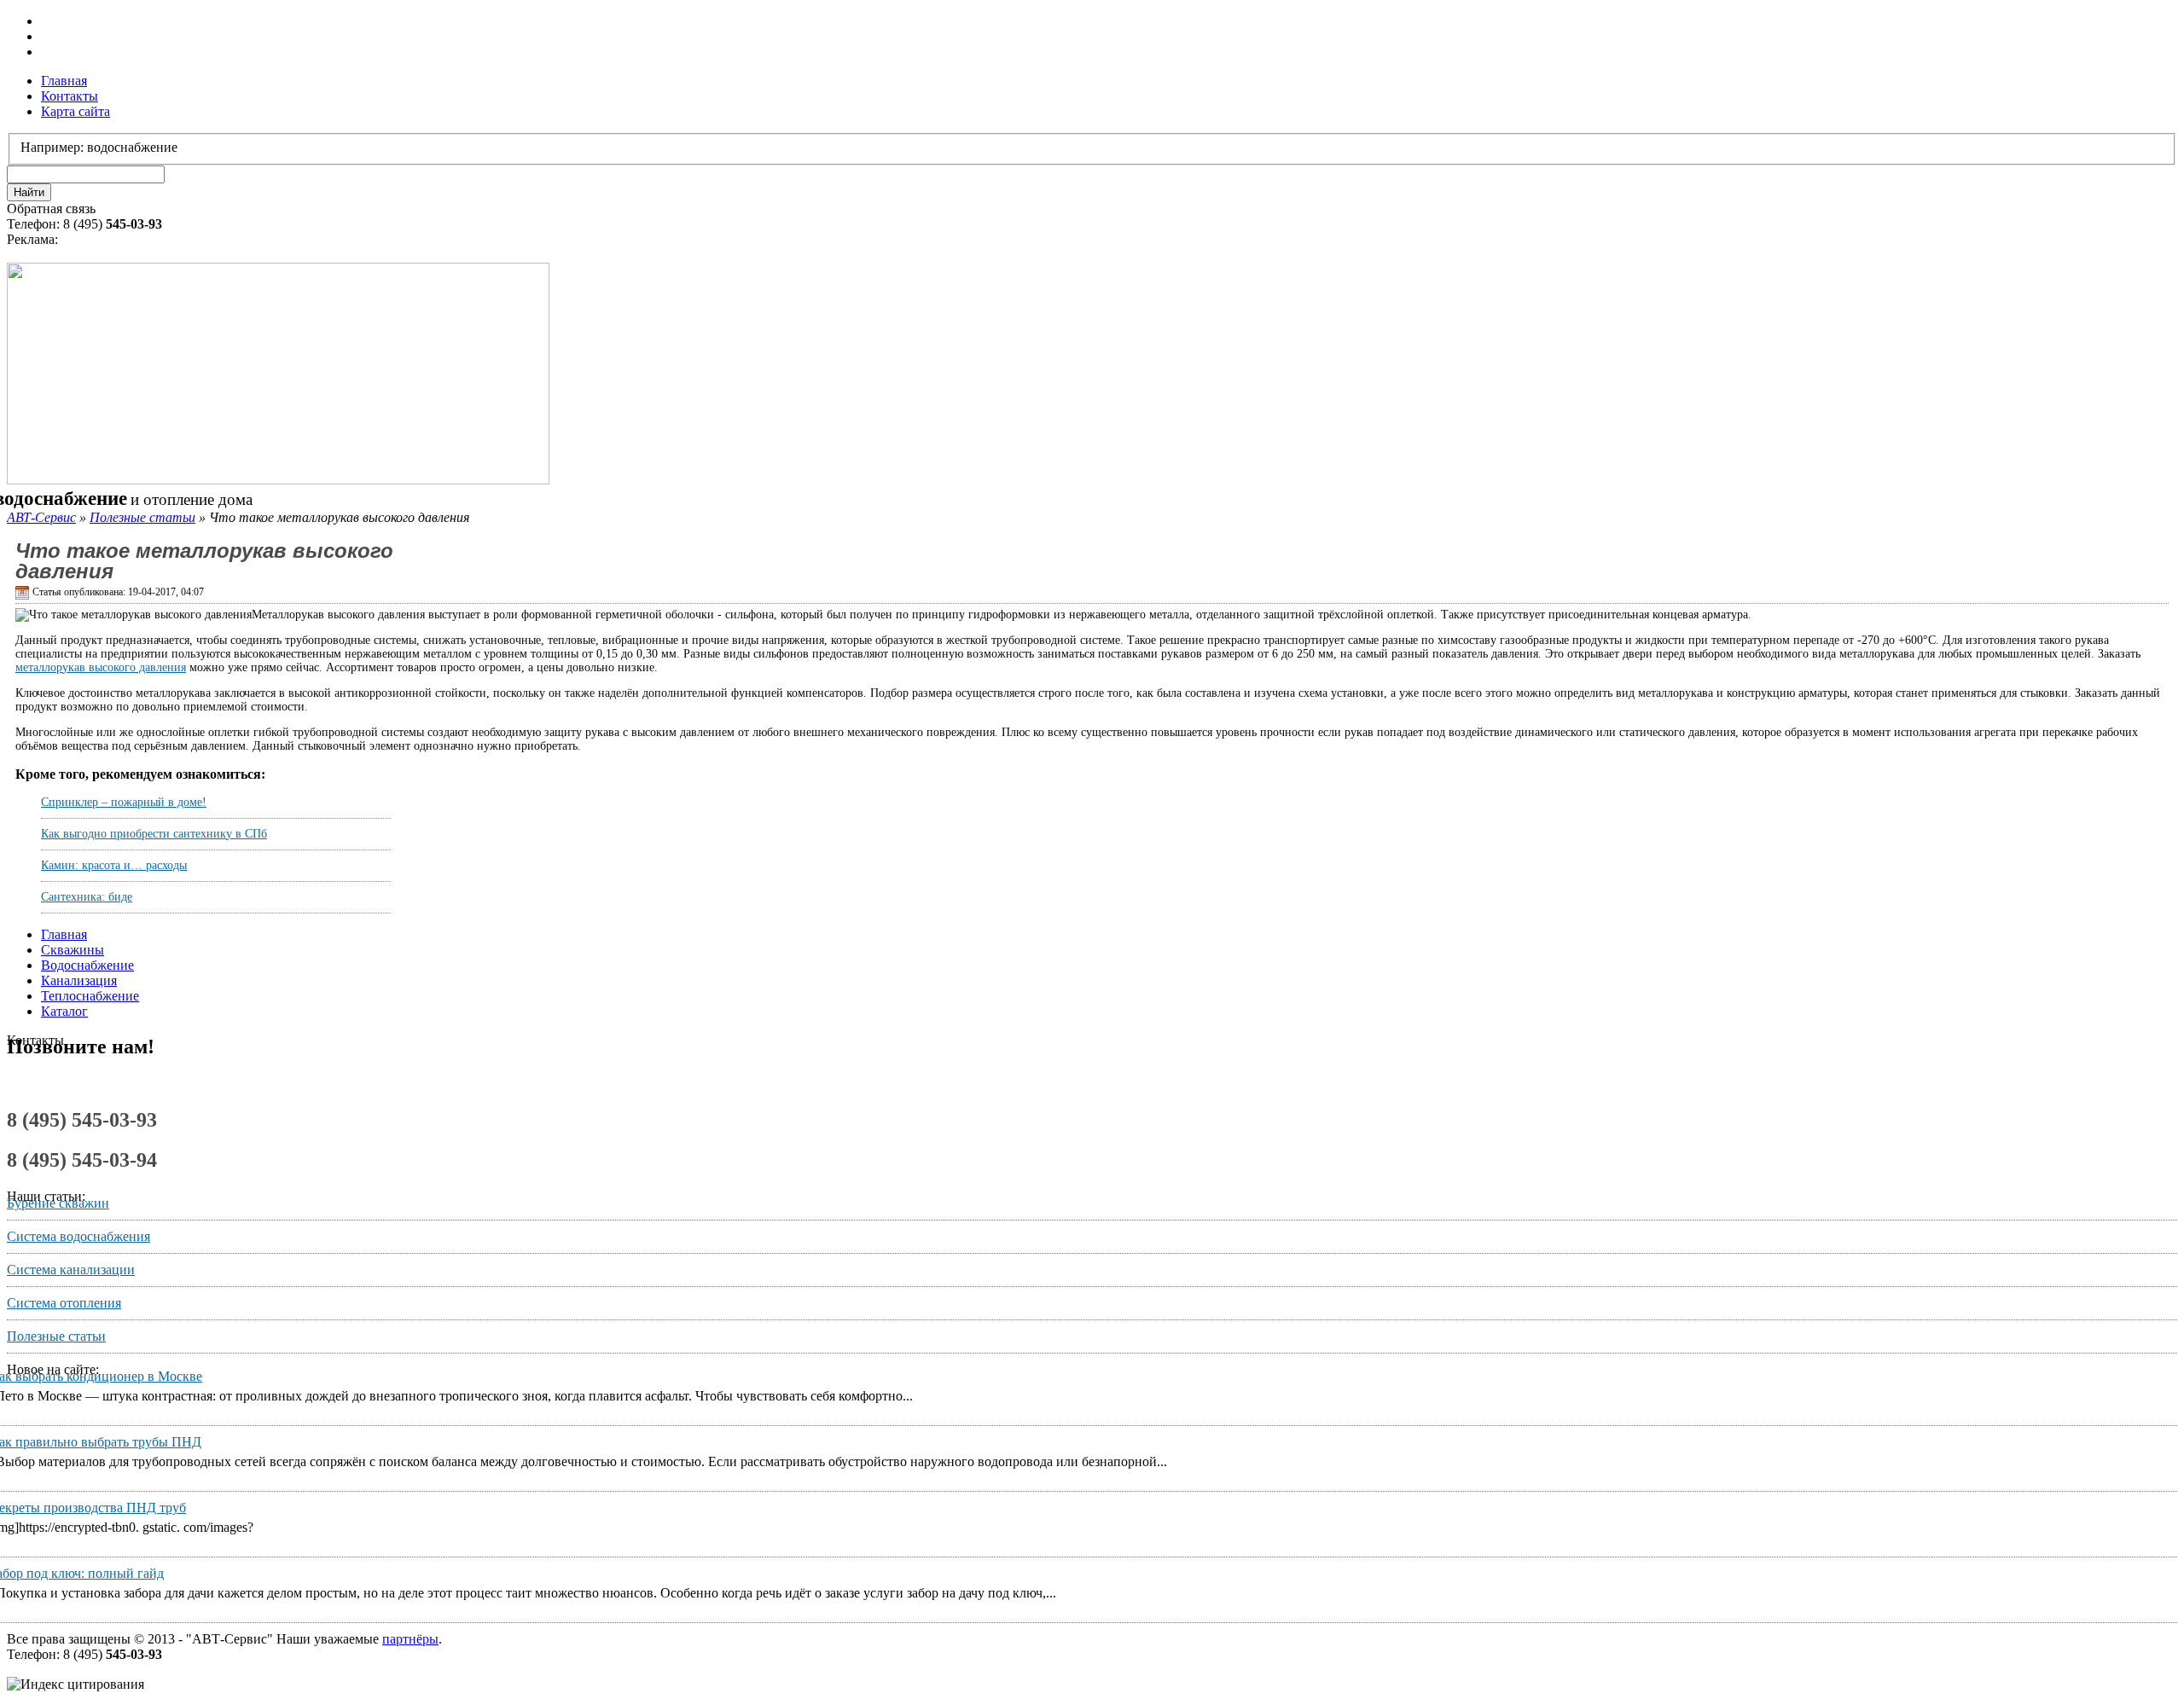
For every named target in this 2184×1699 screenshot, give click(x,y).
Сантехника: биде (87, 897)
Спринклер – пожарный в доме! (124, 802)
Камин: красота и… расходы (114, 865)
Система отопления (64, 1303)
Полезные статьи (142, 517)
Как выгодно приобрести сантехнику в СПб (154, 834)
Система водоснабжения (78, 1236)
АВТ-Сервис (41, 517)
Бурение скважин (58, 1203)
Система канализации (71, 1270)
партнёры (410, 1639)
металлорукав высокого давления (101, 667)
